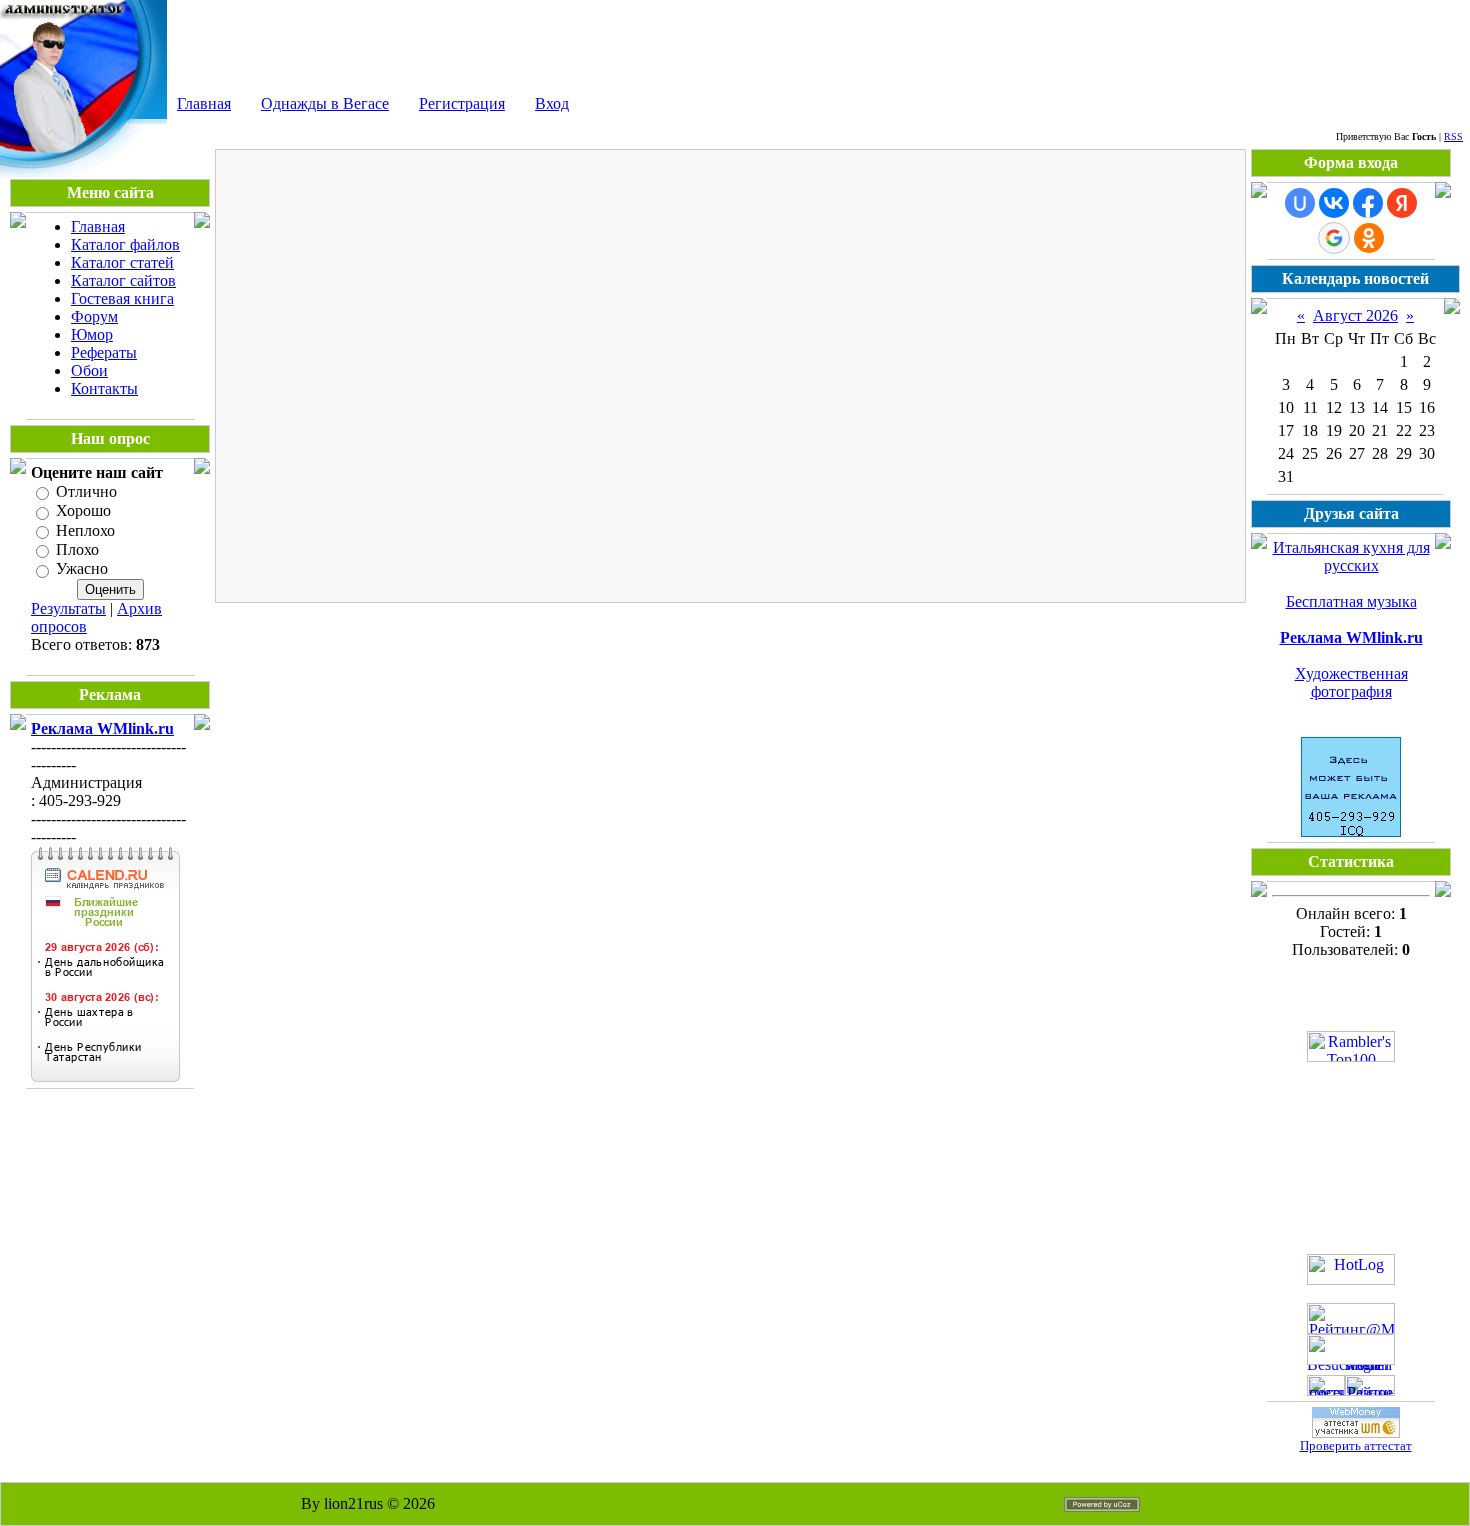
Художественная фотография (1351, 682)
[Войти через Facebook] (1368, 203)
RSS (1453, 136)
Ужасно (82, 569)
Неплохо (85, 530)
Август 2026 (1355, 315)
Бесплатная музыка (1351, 601)
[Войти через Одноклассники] (1369, 238)
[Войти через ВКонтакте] (1334, 203)
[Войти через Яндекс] (1402, 203)
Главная (204, 103)
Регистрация (462, 103)
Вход (552, 103)
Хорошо (83, 511)
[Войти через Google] (1334, 238)
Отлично (86, 491)
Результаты (68, 608)
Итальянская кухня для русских (1351, 556)
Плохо (77, 549)
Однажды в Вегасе (325, 103)
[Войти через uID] (1300, 203)
